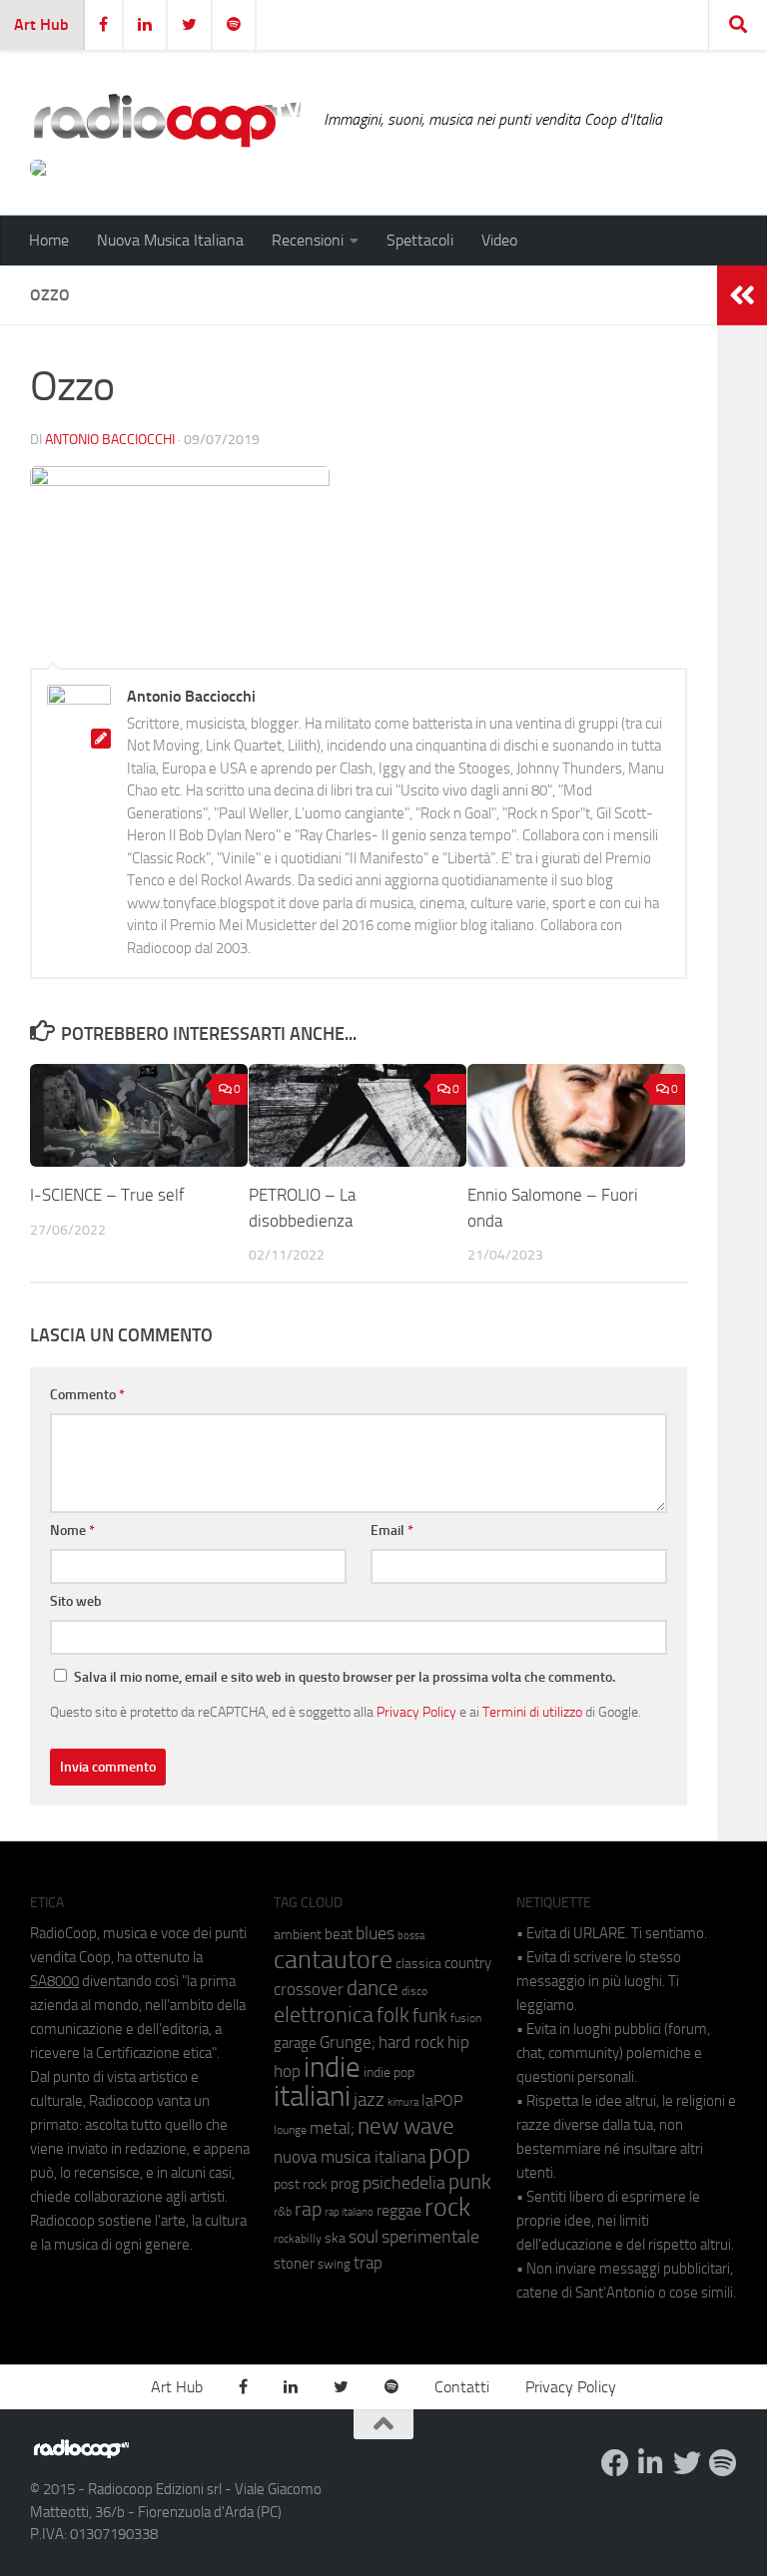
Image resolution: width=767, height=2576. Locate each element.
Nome (72, 1531)
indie (332, 2067)
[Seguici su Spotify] (723, 2463)
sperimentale (430, 2237)
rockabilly (298, 2239)
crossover (309, 1989)
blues (375, 1933)
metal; (332, 2128)
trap (368, 2263)
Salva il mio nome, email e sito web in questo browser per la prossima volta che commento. (345, 1677)
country (468, 1963)
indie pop (389, 2072)
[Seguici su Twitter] (687, 2463)
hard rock (411, 2043)
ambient (298, 1935)
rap (308, 2209)
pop (449, 2154)
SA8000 (54, 1981)
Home (49, 240)
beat (339, 1934)
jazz (369, 2100)
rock (447, 2207)
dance (373, 1988)
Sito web (76, 1601)
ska (335, 2238)
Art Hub (41, 24)
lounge (290, 2130)
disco (414, 1991)
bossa (411, 1936)
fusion (466, 2018)
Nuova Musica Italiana (170, 240)
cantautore (333, 1960)
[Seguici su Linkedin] (651, 2463)
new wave (406, 2126)
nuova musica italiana (350, 2157)
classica (418, 1964)
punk (470, 2182)
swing (334, 2264)
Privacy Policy (416, 1712)
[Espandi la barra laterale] (742, 295)
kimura (403, 2102)
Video (499, 240)
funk (430, 2016)
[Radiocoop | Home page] (167, 120)
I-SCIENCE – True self (107, 1195)
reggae (399, 2210)
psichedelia (404, 2183)
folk (393, 2015)
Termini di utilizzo (532, 1712)
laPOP (442, 2101)
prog (345, 2184)
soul (364, 2237)
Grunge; (348, 2043)
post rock (301, 2184)
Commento (87, 1395)
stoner (294, 2264)
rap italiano (349, 2212)
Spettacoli (420, 240)
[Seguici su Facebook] (615, 2463)
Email (392, 1531)
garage (295, 2043)
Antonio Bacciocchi (110, 440)
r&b (283, 2211)
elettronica (324, 2015)
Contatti (462, 2387)
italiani (312, 2096)
